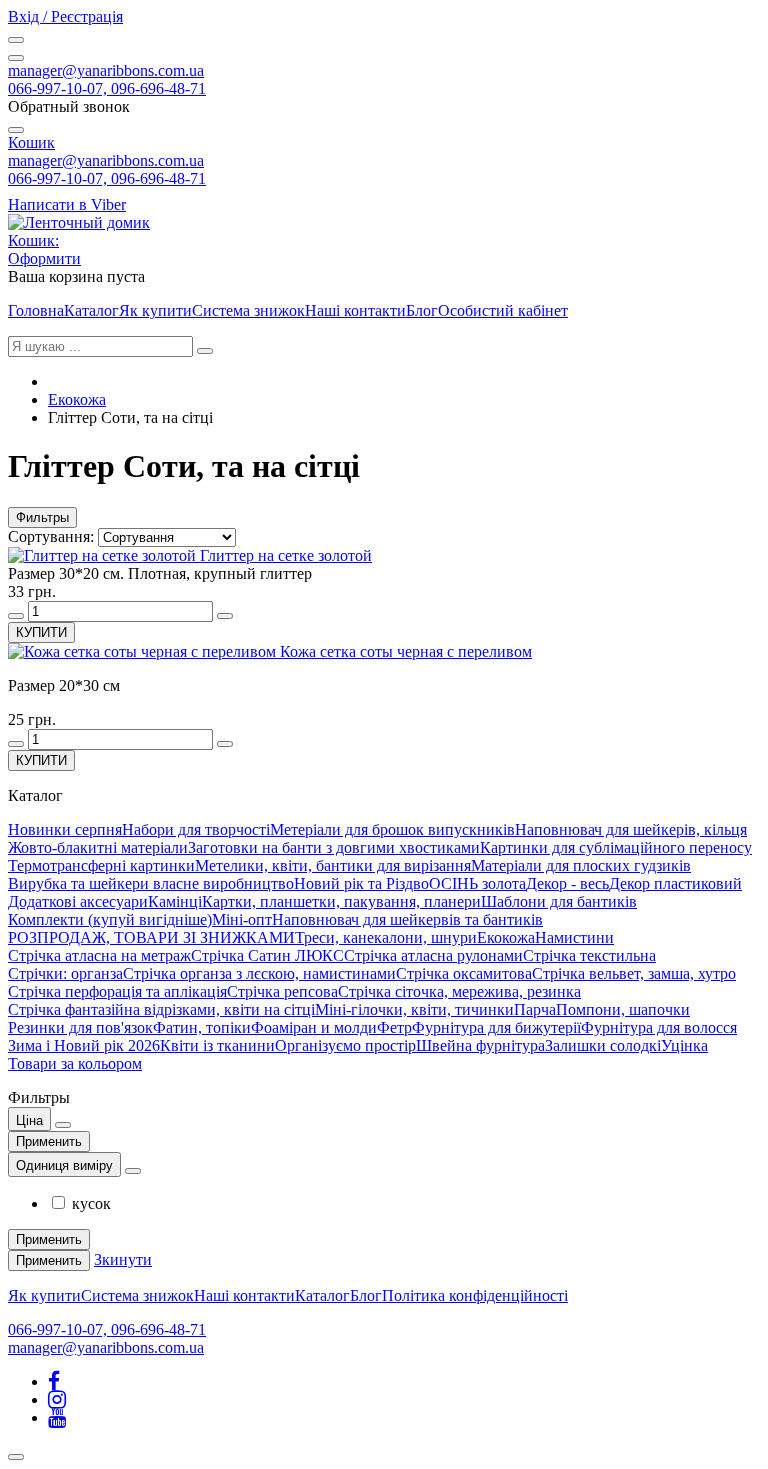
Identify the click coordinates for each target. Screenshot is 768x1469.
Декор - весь (567, 883)
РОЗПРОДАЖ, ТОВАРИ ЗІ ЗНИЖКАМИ (151, 937)
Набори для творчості (196, 829)
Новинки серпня (65, 829)
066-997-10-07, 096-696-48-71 (107, 88)
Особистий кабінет (503, 310)
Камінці (175, 901)
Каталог (91, 310)
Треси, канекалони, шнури (386, 937)
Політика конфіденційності (475, 1295)
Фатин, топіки (202, 1027)
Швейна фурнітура (480, 1045)
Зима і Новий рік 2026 (84, 1045)
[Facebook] (54, 1381)
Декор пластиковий (675, 883)
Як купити (155, 310)
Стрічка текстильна (589, 955)
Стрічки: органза (65, 973)
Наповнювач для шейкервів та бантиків (407, 919)
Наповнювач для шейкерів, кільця (631, 829)
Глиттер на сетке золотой (286, 555)
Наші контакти (355, 310)
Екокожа (77, 399)
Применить (49, 1141)
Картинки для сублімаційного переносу (616, 847)
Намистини (574, 937)
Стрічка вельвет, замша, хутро (634, 973)
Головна (36, 310)
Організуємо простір (345, 1045)
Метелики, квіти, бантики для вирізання (333, 865)
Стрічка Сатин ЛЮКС (267, 955)
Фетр (394, 1027)
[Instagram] (57, 1399)
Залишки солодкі (603, 1045)
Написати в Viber (67, 204)
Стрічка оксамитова (464, 973)
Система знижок (248, 310)
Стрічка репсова (282, 991)
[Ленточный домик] (79, 222)
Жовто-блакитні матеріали (98, 847)
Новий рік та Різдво (361, 883)
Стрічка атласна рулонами (433, 955)
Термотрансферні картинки (101, 865)
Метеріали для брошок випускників (392, 829)
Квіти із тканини (217, 1045)
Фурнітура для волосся (659, 1027)
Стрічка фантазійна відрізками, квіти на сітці (161, 1009)
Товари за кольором (75, 1063)
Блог (422, 310)
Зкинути (123, 1259)
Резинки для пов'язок (80, 1027)
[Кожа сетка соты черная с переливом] (144, 651)
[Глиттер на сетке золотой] (104, 555)
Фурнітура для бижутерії (496, 1027)
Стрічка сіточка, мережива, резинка (459, 991)
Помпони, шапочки (623, 1009)
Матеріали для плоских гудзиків (581, 865)
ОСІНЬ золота (477, 883)
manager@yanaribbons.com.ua (106, 70)
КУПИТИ (41, 632)
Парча (535, 1009)
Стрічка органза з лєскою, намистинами (259, 973)
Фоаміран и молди (314, 1027)
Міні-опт (242, 919)
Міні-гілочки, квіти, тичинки (414, 1009)
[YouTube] (57, 1417)
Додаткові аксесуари (78, 901)
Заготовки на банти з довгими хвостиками (334, 847)
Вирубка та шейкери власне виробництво (151, 883)
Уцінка (684, 1045)
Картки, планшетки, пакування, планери (341, 901)
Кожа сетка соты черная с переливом (406, 651)
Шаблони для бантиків (559, 901)
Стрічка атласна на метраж (99, 955)
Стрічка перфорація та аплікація (117, 991)
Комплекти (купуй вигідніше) (110, 919)
